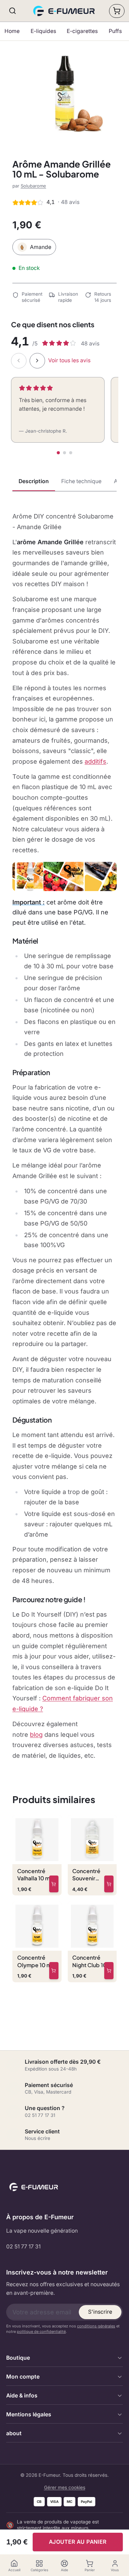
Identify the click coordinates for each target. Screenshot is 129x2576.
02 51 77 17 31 (23, 2247)
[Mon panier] (117, 11)
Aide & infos (22, 2396)
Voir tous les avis (69, 360)
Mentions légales (29, 2414)
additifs (95, 761)
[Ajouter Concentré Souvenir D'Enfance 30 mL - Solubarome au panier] (109, 1884)
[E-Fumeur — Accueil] (65, 11)
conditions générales (96, 2326)
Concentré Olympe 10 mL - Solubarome (36, 1961)
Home (12, 31)
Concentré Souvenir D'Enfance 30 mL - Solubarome (90, 1875)
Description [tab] (34, 481)
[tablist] (64, 482)
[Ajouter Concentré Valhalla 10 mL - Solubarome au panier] (54, 1884)
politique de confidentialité (41, 2332)
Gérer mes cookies (65, 2487)
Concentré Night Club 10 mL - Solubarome (89, 1961)
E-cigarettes (82, 31)
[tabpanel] (64, 1136)
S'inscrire (100, 2312)
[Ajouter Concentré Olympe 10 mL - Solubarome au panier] (54, 1971)
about (14, 2433)
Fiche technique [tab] (81, 481)
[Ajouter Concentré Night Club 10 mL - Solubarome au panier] (109, 1971)
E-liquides (43, 31)
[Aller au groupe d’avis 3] (71, 453)
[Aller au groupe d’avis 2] (64, 453)
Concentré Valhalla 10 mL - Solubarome (37, 1875)
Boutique (18, 2358)
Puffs (115, 31)
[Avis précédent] (19, 361)
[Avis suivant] (37, 361)
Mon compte (23, 2377)
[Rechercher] (13, 11)
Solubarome (33, 186)
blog (36, 1735)
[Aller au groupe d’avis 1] (58, 453)
